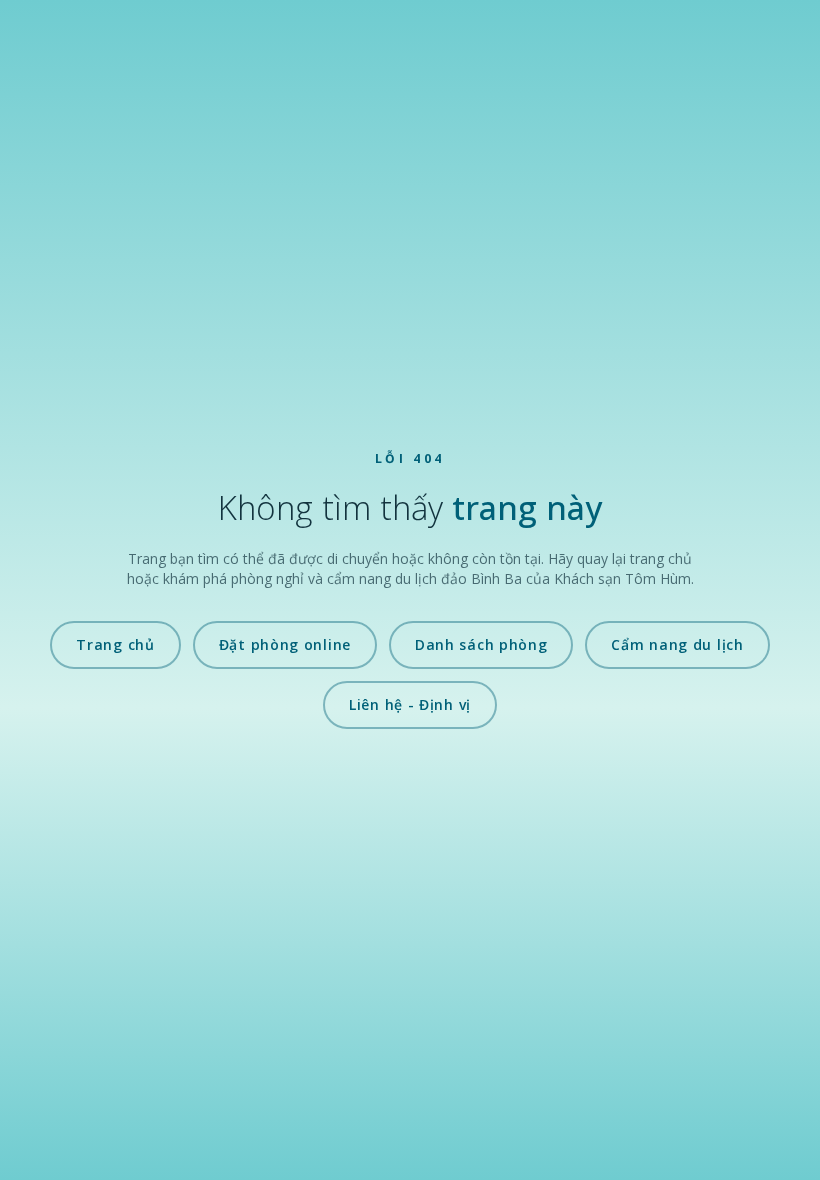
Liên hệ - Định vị (410, 704)
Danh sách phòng (481, 644)
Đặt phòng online (285, 644)
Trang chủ (115, 644)
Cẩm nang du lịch (677, 644)
